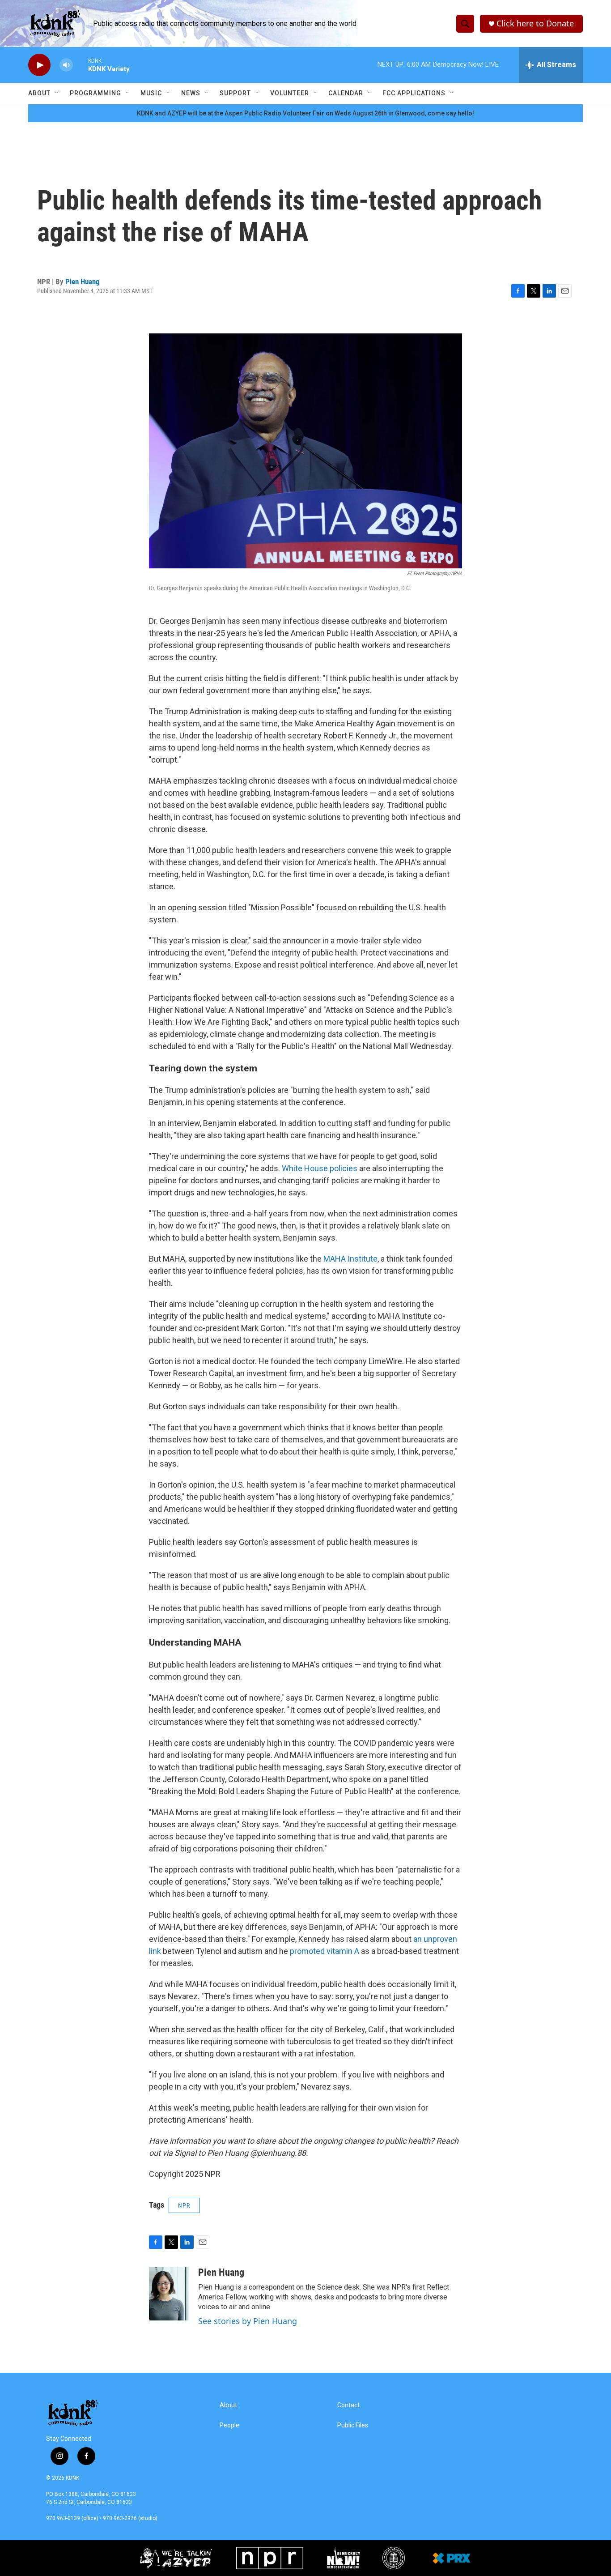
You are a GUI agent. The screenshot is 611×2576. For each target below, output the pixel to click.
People (229, 2425)
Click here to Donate (535, 23)
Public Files (353, 2425)
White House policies (320, 1168)
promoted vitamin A (325, 1951)
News (191, 93)
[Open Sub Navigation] (57, 93)
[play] (39, 65)
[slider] (81, 65)
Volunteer (290, 93)
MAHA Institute (350, 1259)
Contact (348, 2405)
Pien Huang (83, 281)
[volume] (66, 65)
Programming (95, 93)
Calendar (346, 93)
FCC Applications (414, 93)
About (39, 93)
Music (151, 93)
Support (235, 93)
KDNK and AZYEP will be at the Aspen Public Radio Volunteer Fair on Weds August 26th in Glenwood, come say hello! (305, 113)
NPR (184, 2205)
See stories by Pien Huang (248, 2321)
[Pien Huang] (169, 2294)
